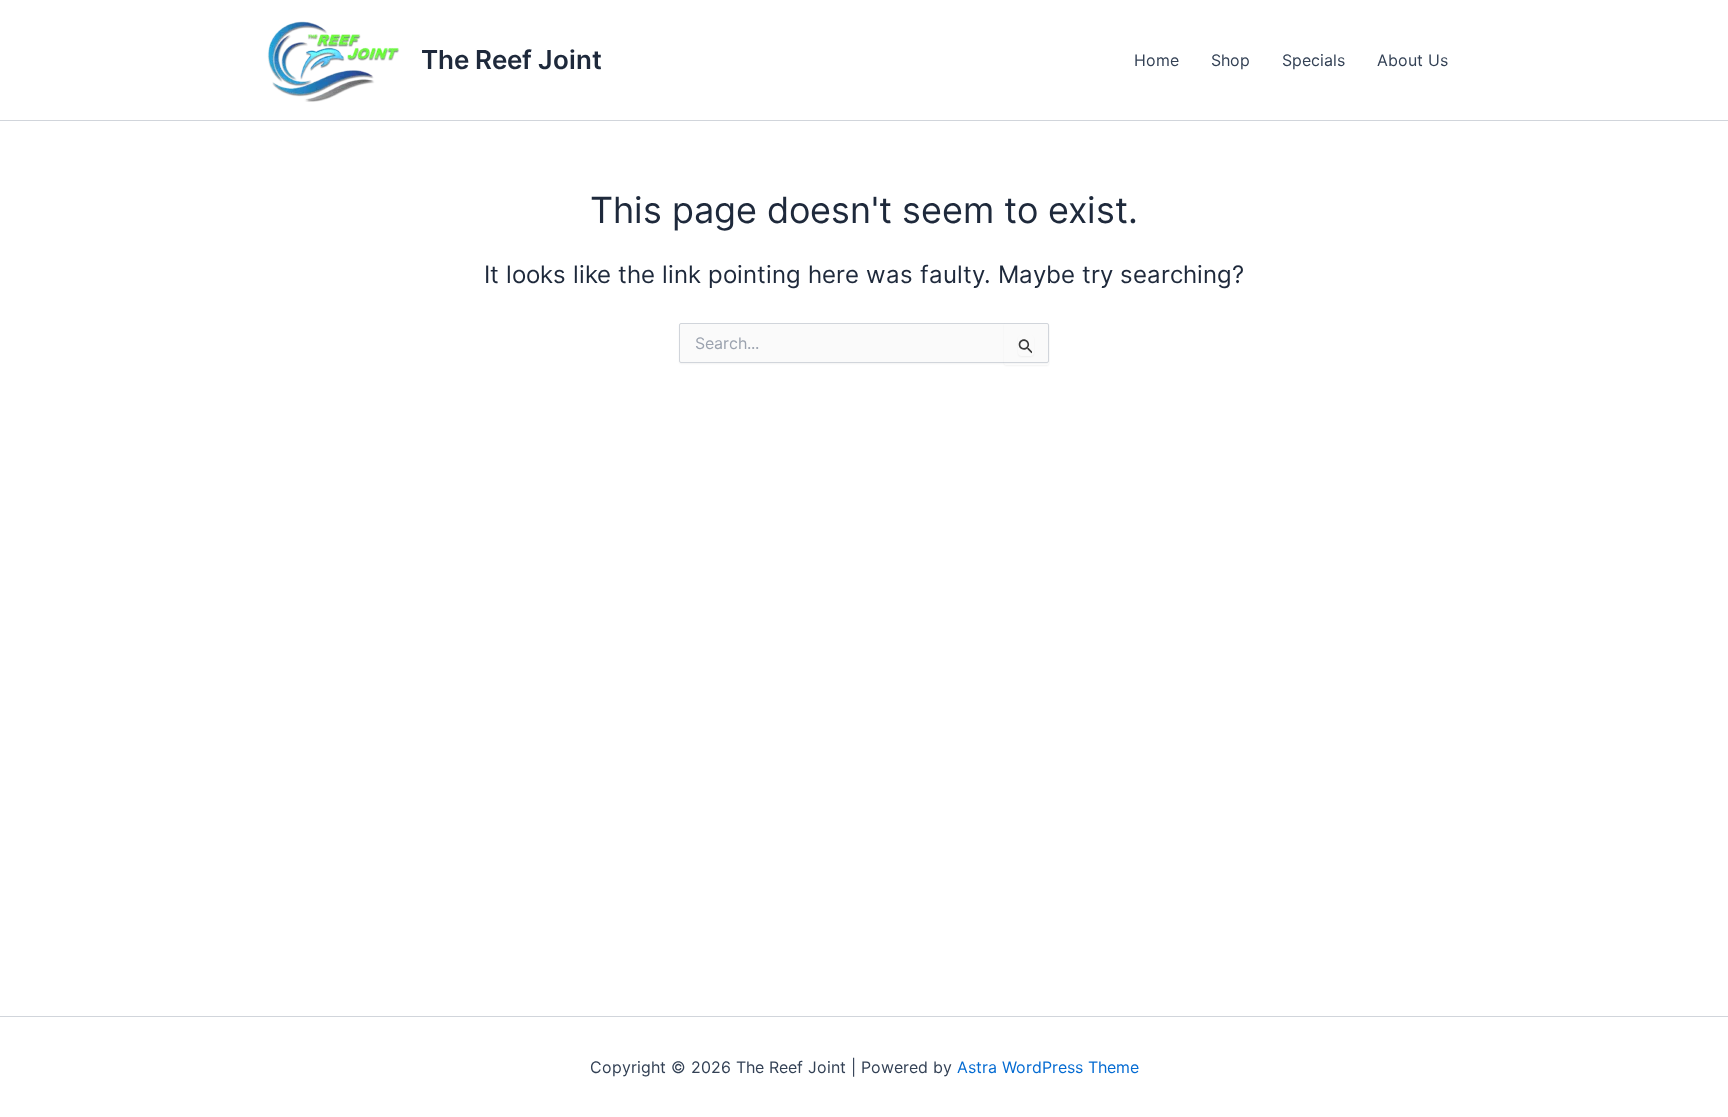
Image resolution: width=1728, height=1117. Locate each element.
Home (1156, 60)
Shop (1230, 60)
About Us (1412, 60)
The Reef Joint (511, 59)
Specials (1313, 60)
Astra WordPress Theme (1048, 1067)
